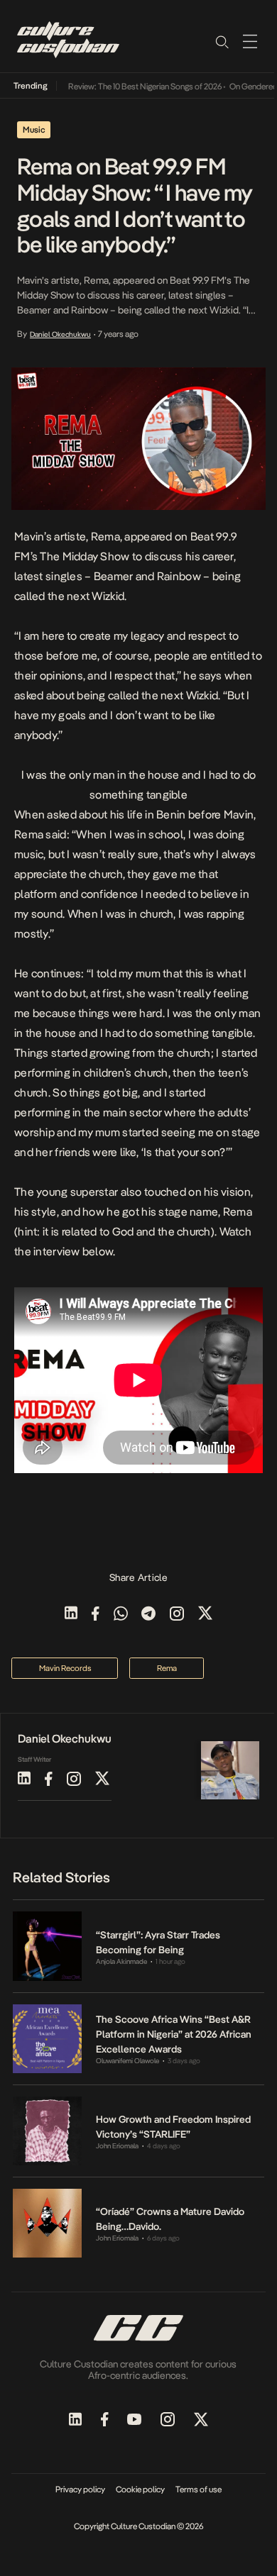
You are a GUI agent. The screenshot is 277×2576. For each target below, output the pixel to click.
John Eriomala (117, 2146)
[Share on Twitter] (205, 1615)
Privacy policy (80, 2489)
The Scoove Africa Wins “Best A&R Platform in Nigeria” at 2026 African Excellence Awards (174, 2034)
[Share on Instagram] (177, 1615)
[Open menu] (250, 41)
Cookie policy (140, 2489)
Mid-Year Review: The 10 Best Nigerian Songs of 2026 (119, 87)
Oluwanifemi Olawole (127, 2061)
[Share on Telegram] (148, 1615)
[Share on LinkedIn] (71, 1615)
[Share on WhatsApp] (121, 1615)
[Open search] (222, 41)
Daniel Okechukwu (60, 334)
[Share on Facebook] (96, 1615)
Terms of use (199, 2489)
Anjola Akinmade (121, 1961)
